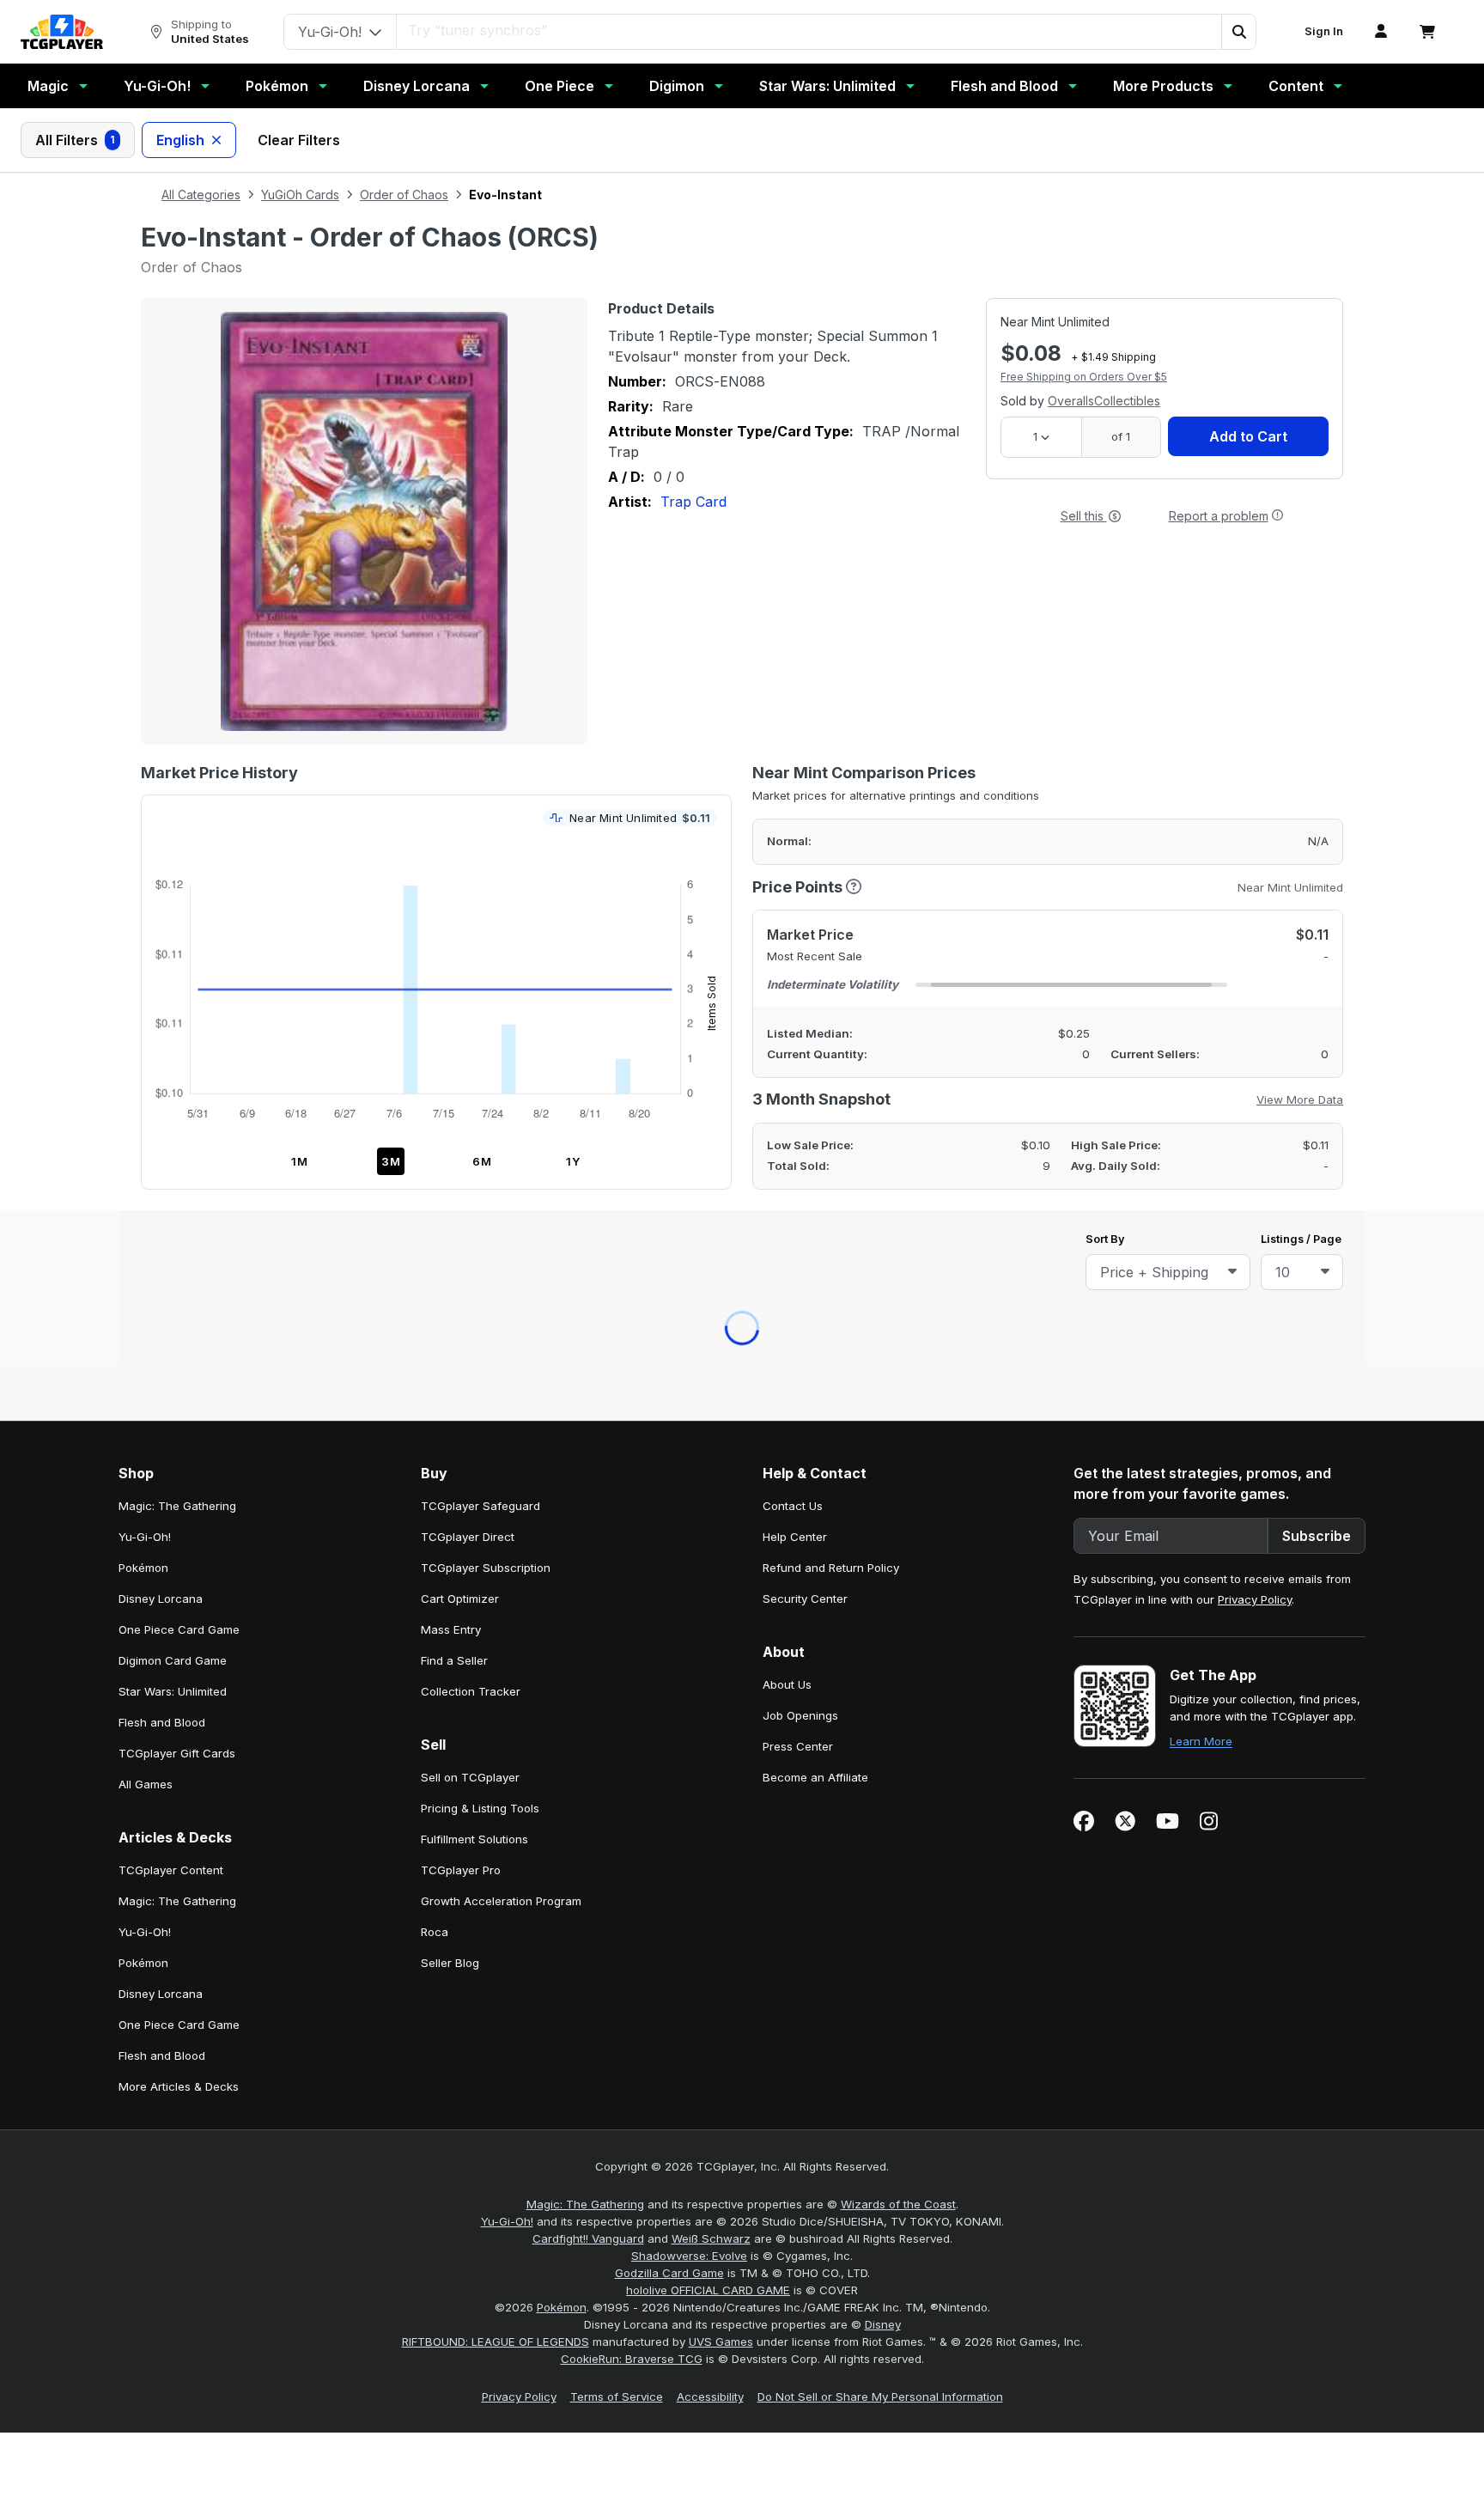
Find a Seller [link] (454, 894)
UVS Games (721, 1575)
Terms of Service (617, 1630)
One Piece (560, 86)
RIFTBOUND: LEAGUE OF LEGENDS (496, 1575)
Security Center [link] (805, 832)
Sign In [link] (1324, 31)
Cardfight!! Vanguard (588, 1472)
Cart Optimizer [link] (460, 832)
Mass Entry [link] (451, 863)
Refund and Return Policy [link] (831, 801)
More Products (1163, 86)
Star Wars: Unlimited (827, 86)
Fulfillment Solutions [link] (474, 1073)
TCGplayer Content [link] (171, 1104)
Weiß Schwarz (711, 1472)
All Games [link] (146, 1018)
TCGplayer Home (787, 609)
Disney (883, 1558)
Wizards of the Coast (898, 1438)
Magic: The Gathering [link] (177, 740)
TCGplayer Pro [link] (461, 1104)
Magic (48, 86)
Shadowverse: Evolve (689, 1489)
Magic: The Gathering (585, 1438)
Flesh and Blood (1004, 86)
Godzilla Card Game (669, 1507)
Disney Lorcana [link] (161, 832)
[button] (1238, 32)
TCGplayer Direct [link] (468, 770)
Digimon (677, 86)
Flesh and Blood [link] (162, 956)
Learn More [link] (1201, 975)
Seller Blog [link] (450, 1197)
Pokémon (277, 86)
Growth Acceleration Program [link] (501, 1135)
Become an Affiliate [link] (815, 1011)
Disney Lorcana (417, 86)
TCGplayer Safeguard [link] (480, 740)
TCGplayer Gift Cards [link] (177, 987)
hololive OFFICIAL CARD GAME (708, 1524)
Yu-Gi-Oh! (157, 86)
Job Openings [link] (800, 949)
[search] (786, 30)
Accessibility (710, 1630)
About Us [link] (787, 918)
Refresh (667, 609)
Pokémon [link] (143, 801)
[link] (62, 32)
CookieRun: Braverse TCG (632, 1593)
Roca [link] (435, 1166)
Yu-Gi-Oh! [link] (145, 770)
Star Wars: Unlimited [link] (173, 925)
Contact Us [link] (793, 740)
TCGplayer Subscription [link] (486, 801)
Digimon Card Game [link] (173, 894)
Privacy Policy (1255, 833)
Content (1296, 86)
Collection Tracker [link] (471, 925)
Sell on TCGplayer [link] (470, 1011)
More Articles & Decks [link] (179, 1320)
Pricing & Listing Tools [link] (480, 1042)
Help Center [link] (795, 770)
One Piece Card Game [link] (179, 863)
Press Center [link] (798, 980)
